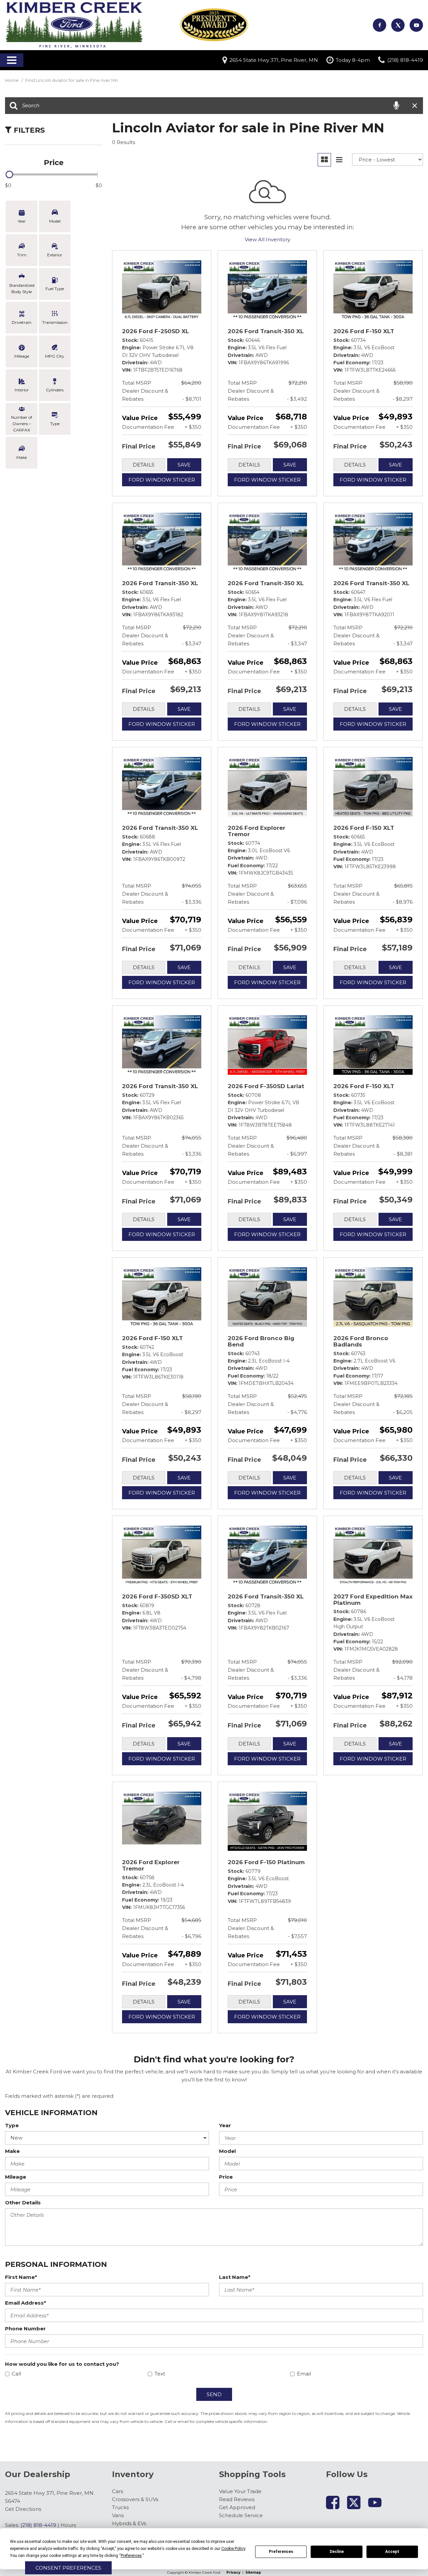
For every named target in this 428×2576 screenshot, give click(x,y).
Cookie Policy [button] (233, 2549)
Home (12, 80)
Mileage (16, 2177)
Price (226, 2177)
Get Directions (23, 2509)
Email (304, 2374)
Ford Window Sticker (162, 480)
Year (225, 2125)
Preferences (281, 2552)
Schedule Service (241, 2515)
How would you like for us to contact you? (62, 2364)
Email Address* (26, 2303)
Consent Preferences (68, 2568)
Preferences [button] (131, 2556)
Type (12, 2125)
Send (214, 2394)
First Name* (21, 2277)
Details (144, 465)
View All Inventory (267, 239)
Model (227, 2151)
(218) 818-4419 (38, 2525)
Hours (68, 2525)
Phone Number (25, 2329)
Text (160, 2374)
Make (12, 2151)
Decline (337, 2552)
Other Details (23, 2203)
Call (16, 2374)
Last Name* (235, 2277)
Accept (392, 2552)
